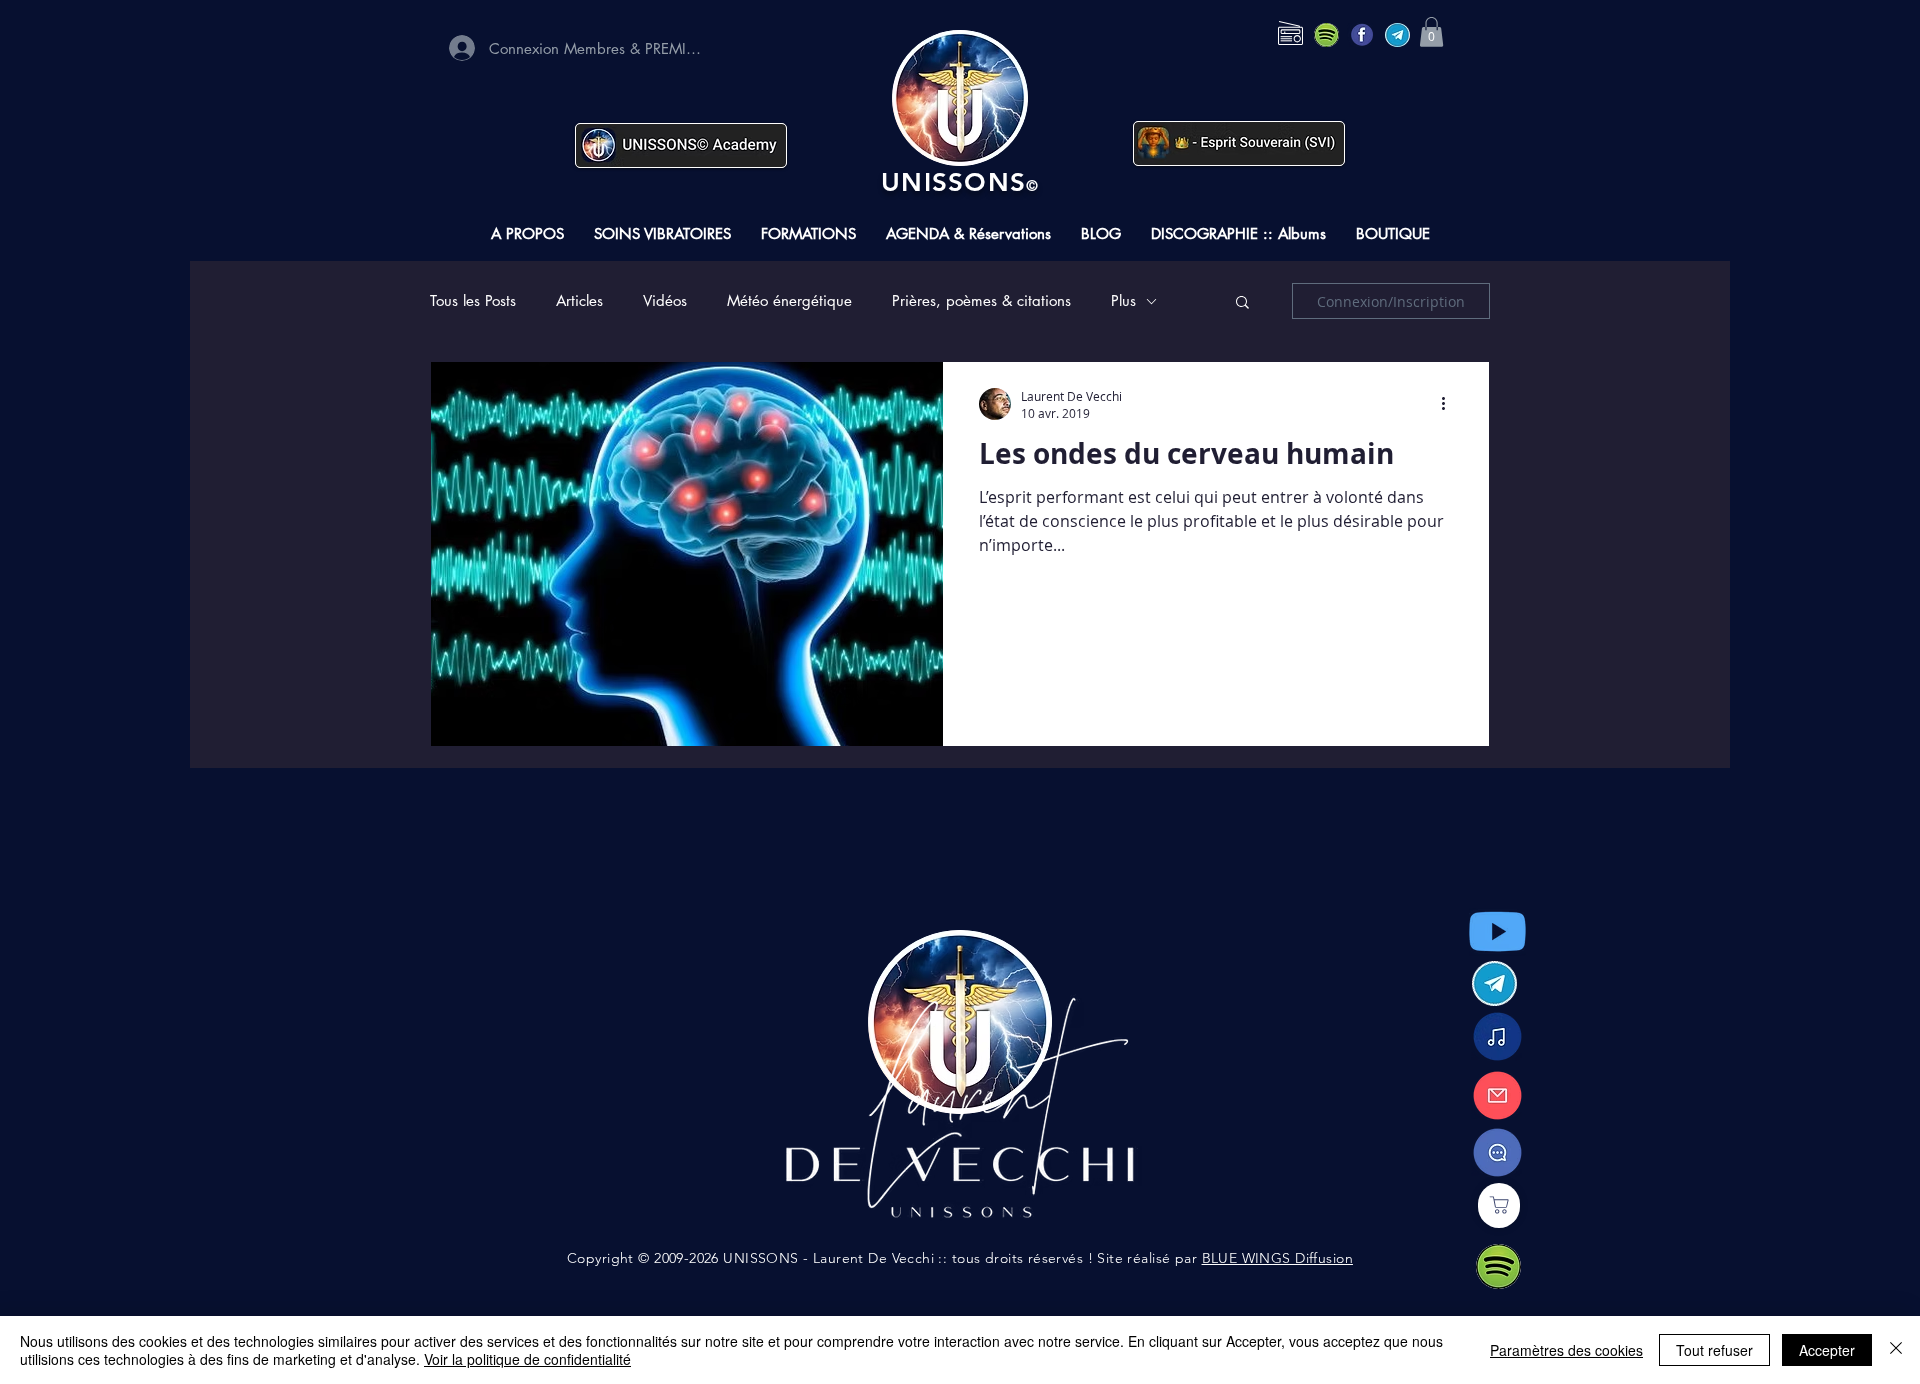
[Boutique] (1499, 1205)
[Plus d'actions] (1450, 404)
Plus (1123, 301)
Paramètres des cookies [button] (1566, 1350)
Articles (579, 301)
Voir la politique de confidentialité (527, 1359)
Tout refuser (1714, 1350)
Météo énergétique (789, 301)
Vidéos (665, 301)
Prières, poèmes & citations (981, 301)
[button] (1431, 32)
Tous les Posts (473, 301)
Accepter (1827, 1350)
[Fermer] (1896, 1350)
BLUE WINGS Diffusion (1277, 1258)
